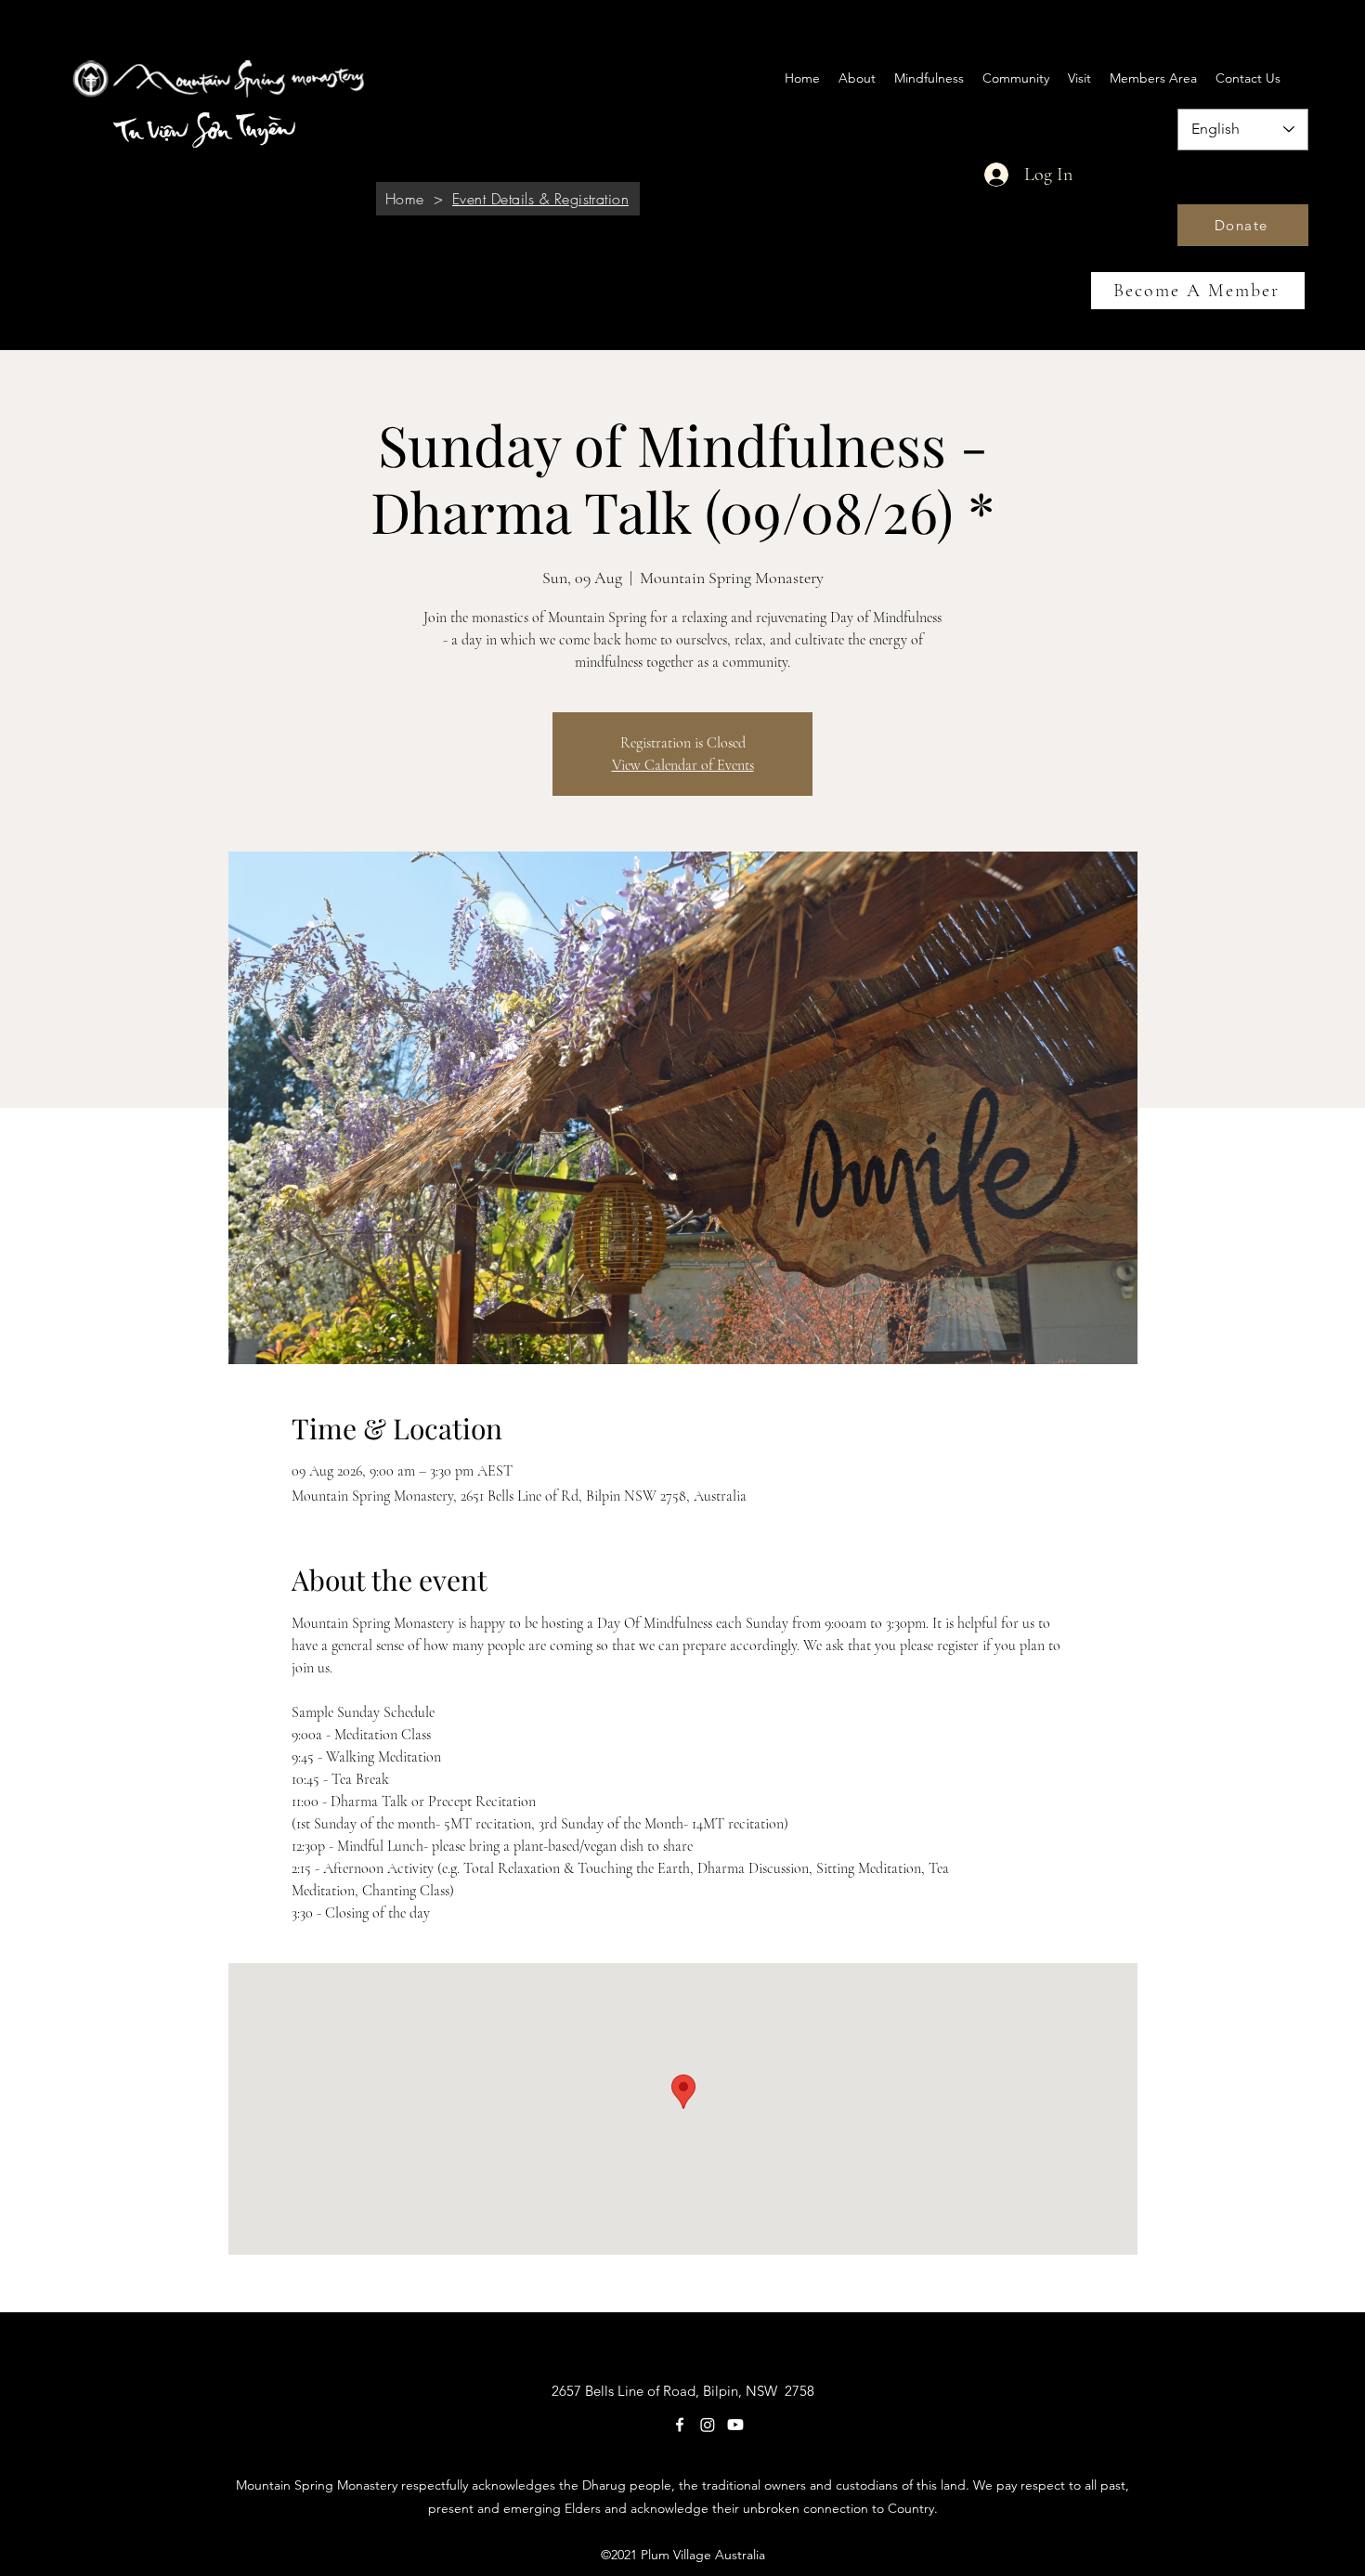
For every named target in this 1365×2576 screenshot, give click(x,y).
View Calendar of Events (683, 765)
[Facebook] (680, 2425)
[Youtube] (735, 2425)
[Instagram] (708, 2425)
